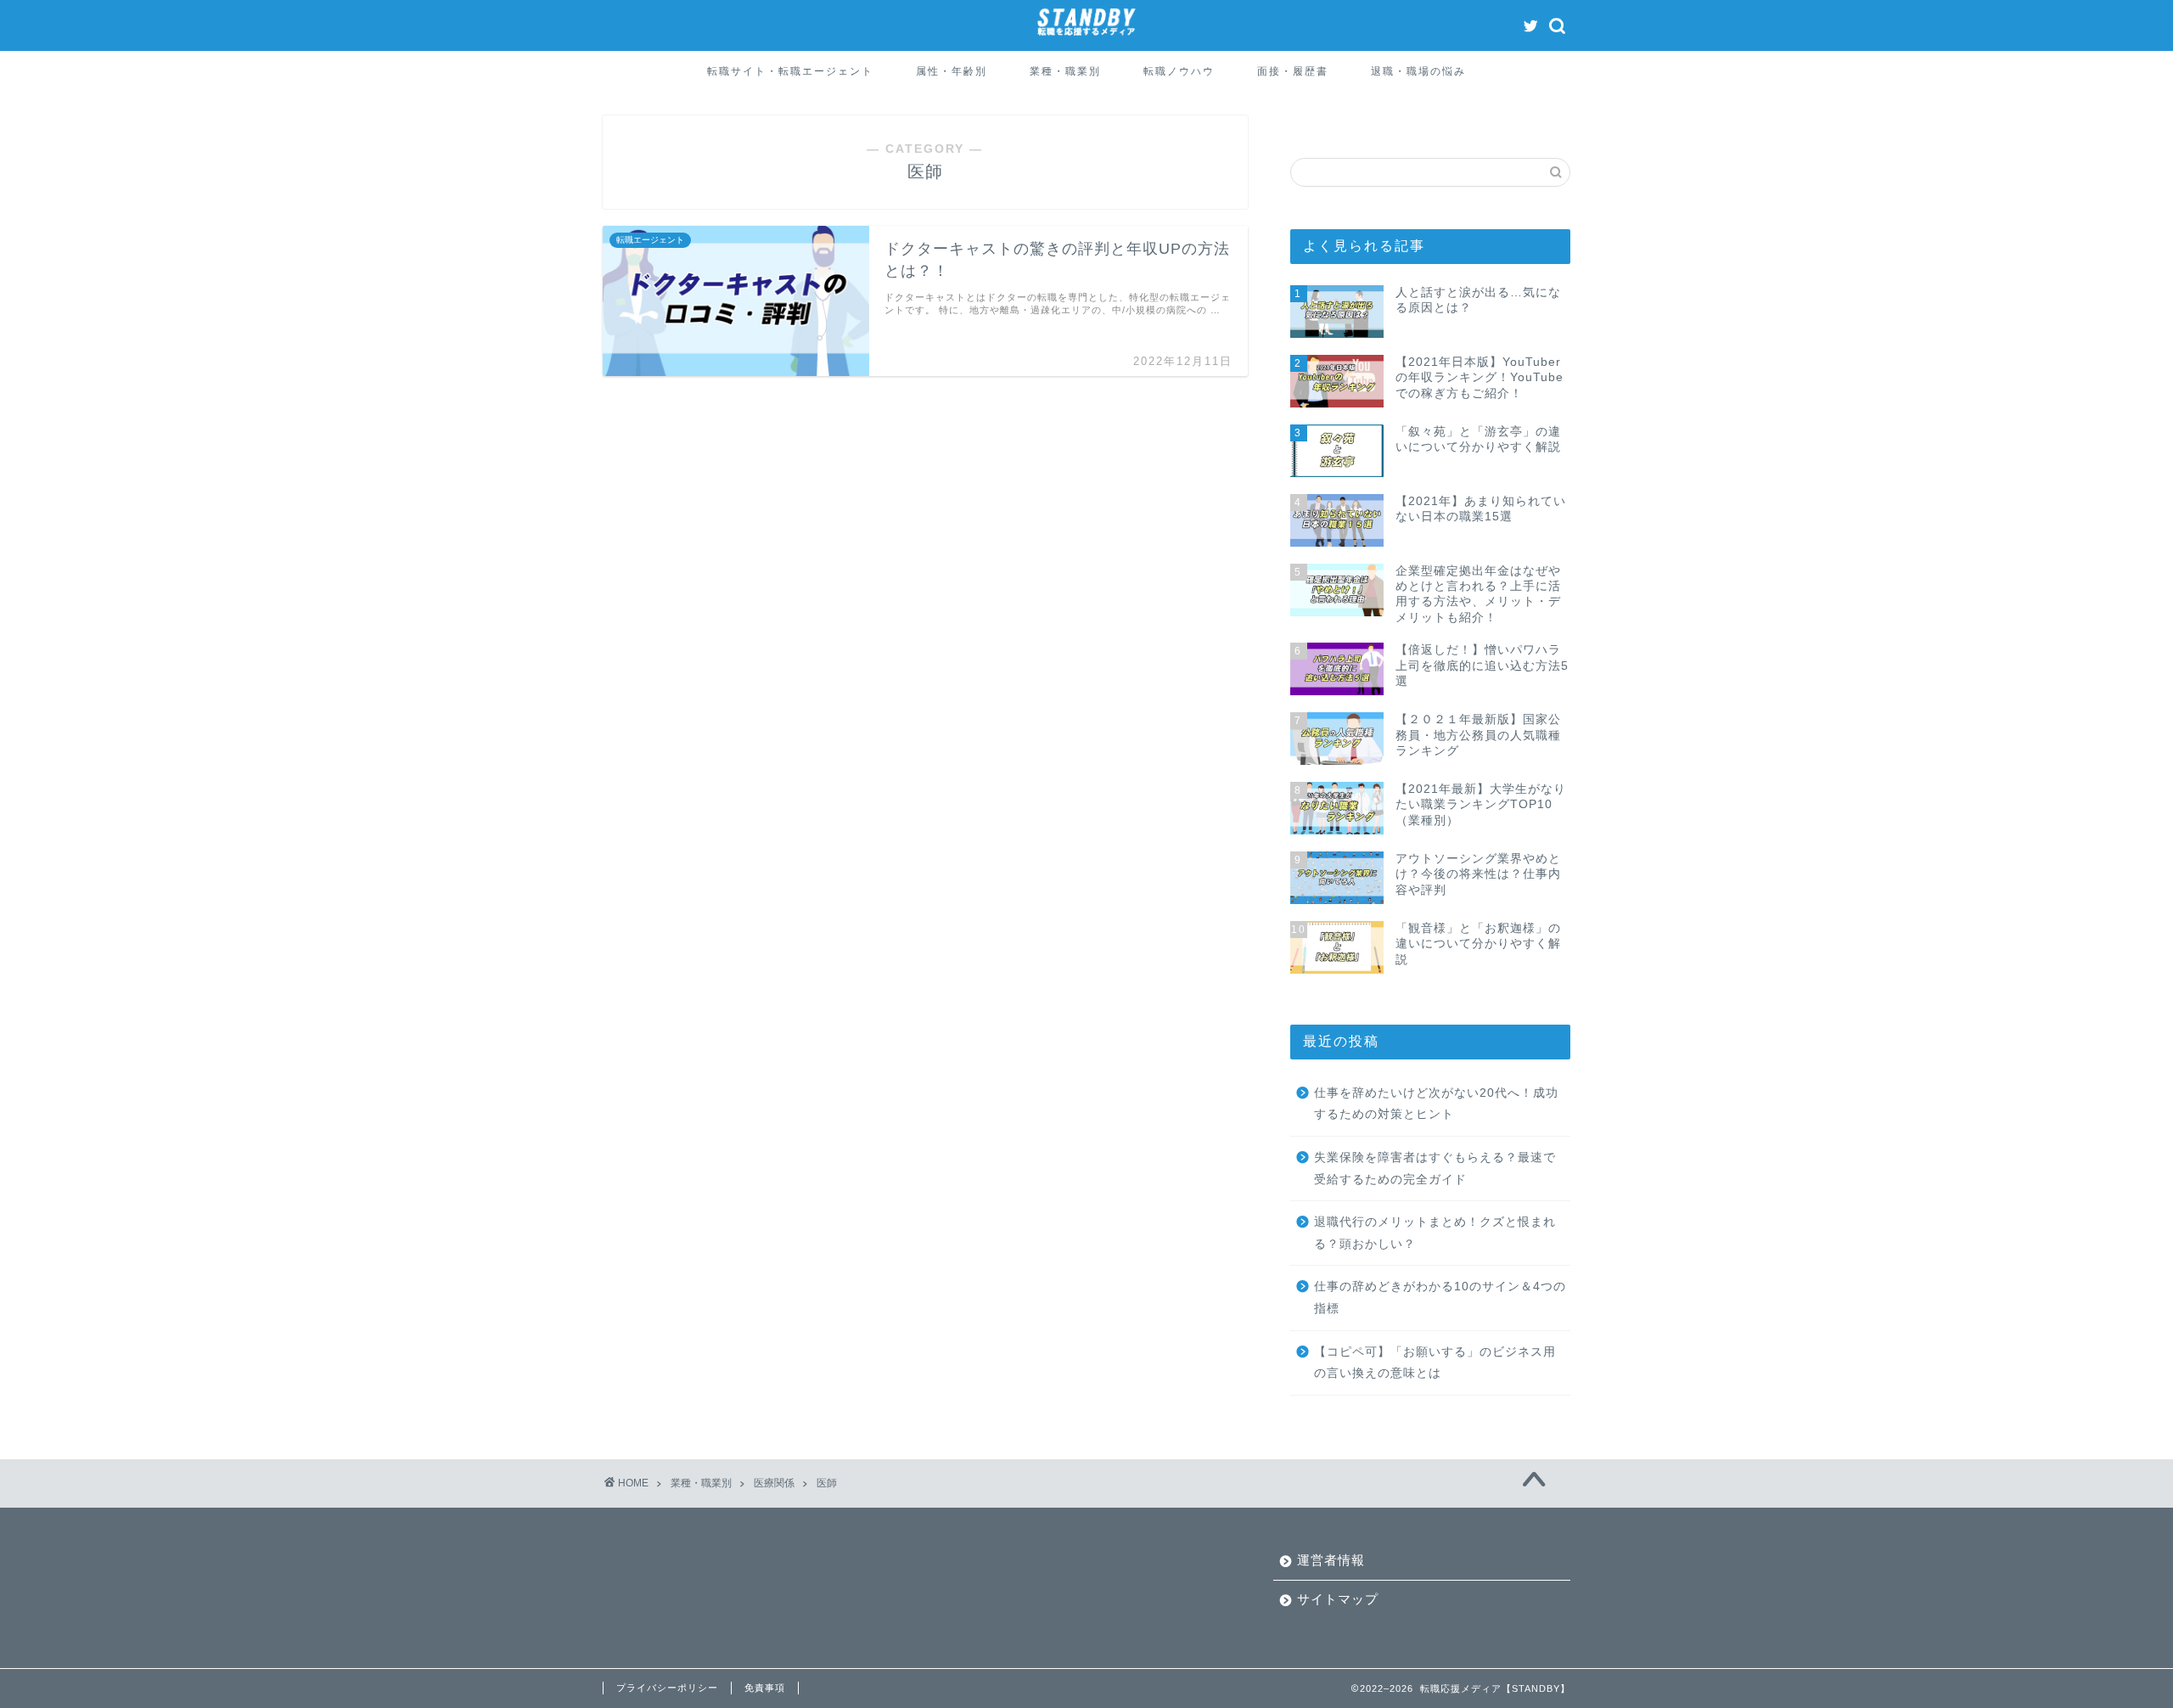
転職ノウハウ (1179, 71)
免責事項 (765, 1688)
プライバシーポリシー (667, 1688)
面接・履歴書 (1293, 71)
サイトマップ (1338, 1599)
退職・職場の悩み (1418, 71)
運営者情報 (1331, 1560)
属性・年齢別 (952, 71)
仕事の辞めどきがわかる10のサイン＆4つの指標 (1440, 1298)
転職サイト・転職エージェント (790, 71)
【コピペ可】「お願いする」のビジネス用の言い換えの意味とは (1435, 1363)
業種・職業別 (1065, 71)
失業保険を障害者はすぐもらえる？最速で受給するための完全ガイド (1435, 1169)
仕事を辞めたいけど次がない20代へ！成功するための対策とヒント (1436, 1104)
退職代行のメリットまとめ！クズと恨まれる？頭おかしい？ (1435, 1233)
